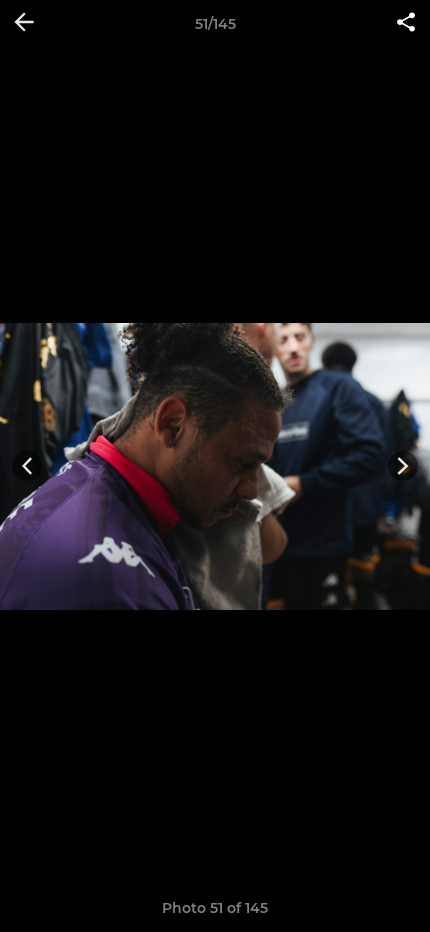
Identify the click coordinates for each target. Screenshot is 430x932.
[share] (406, 24)
